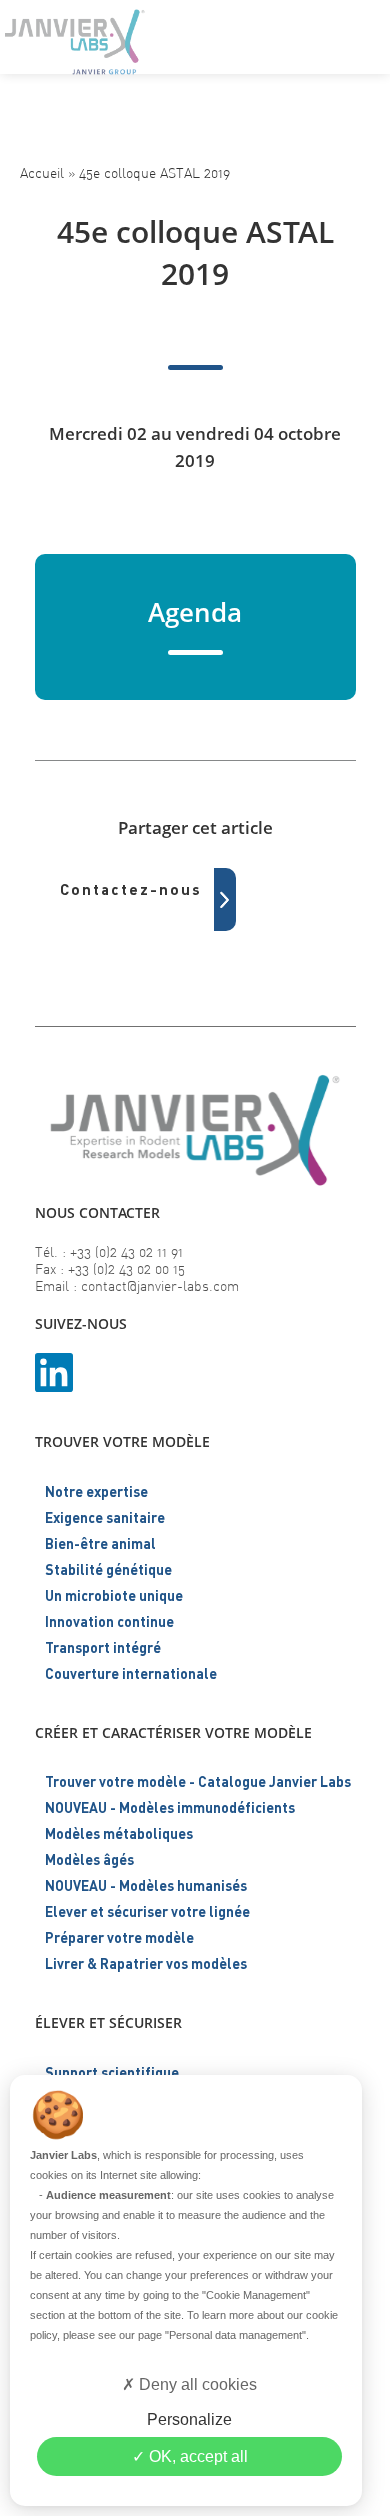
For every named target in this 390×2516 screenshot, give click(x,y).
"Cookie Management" (256, 2295)
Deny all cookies (196, 2384)
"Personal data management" (235, 2335)
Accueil (42, 172)
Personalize (189, 2419)
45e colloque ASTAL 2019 (154, 172)
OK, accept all (196, 2456)
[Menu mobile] (360, 35)
